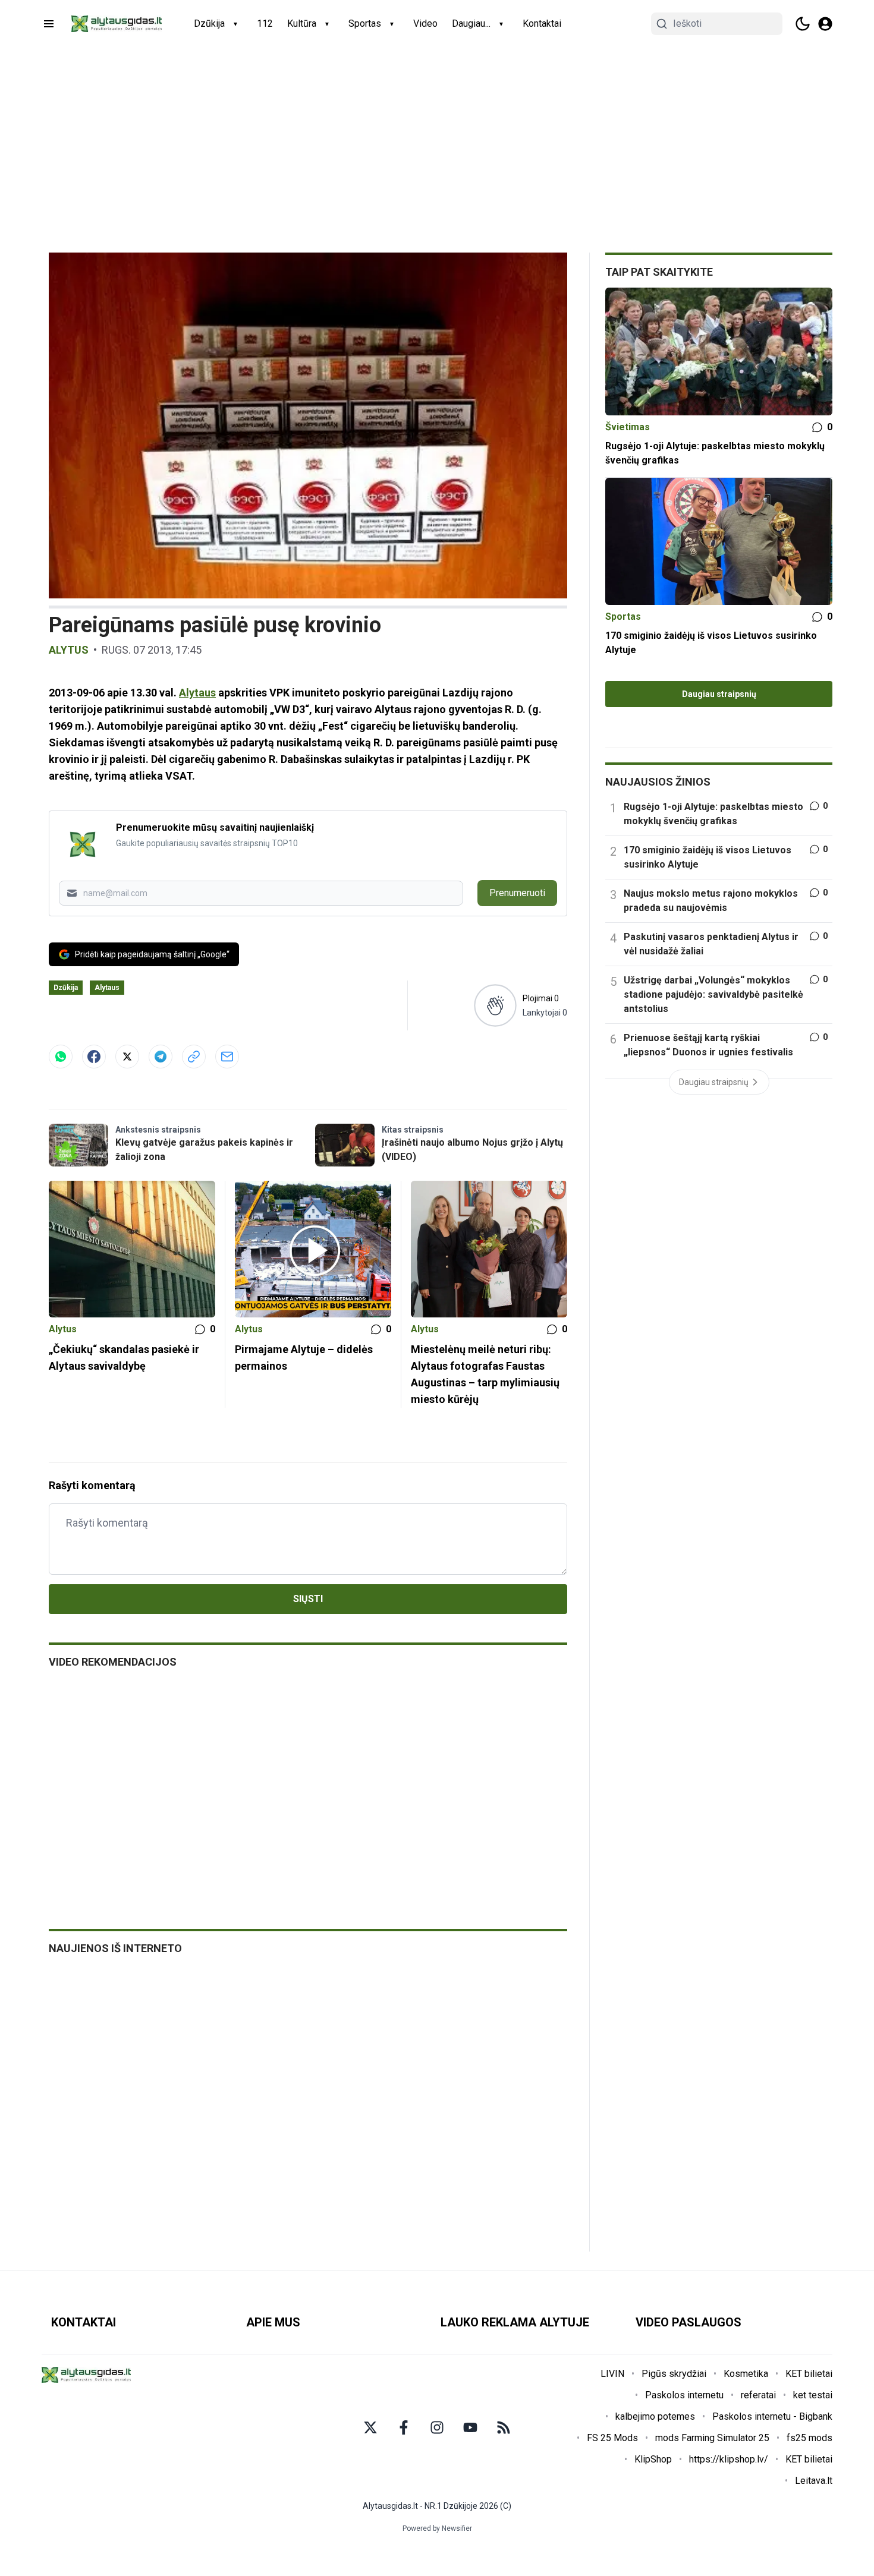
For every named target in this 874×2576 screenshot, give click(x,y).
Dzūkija (209, 23)
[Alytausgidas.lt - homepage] (117, 24)
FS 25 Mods (612, 2438)
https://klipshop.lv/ (729, 2459)
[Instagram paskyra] (437, 2427)
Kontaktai (542, 23)
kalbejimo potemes (655, 2416)
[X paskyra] (370, 2427)
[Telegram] (161, 1057)
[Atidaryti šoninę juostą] (49, 24)
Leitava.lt (814, 2481)
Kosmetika (746, 2374)
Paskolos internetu (684, 2395)
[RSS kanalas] (504, 2427)
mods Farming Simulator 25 (712, 2438)
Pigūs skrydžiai (674, 2374)
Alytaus (197, 693)
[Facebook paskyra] (404, 2427)
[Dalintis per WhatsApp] (61, 1057)
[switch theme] (803, 24)
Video (425, 23)
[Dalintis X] (127, 1057)
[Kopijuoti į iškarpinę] (194, 1057)
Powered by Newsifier (437, 2528)
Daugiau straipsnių (719, 694)
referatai (758, 2395)
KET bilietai (809, 2374)
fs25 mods (809, 2438)
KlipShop (653, 2459)
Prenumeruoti (517, 893)
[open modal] (825, 24)
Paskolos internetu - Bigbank (772, 2416)
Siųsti (308, 1599)
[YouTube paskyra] (470, 2427)
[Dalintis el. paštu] (227, 1057)
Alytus (69, 650)
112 (265, 23)
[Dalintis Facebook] (94, 1057)
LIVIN (612, 2374)
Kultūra (302, 23)
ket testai (813, 2395)
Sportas (365, 23)
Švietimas (628, 427)
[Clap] (495, 1005)
